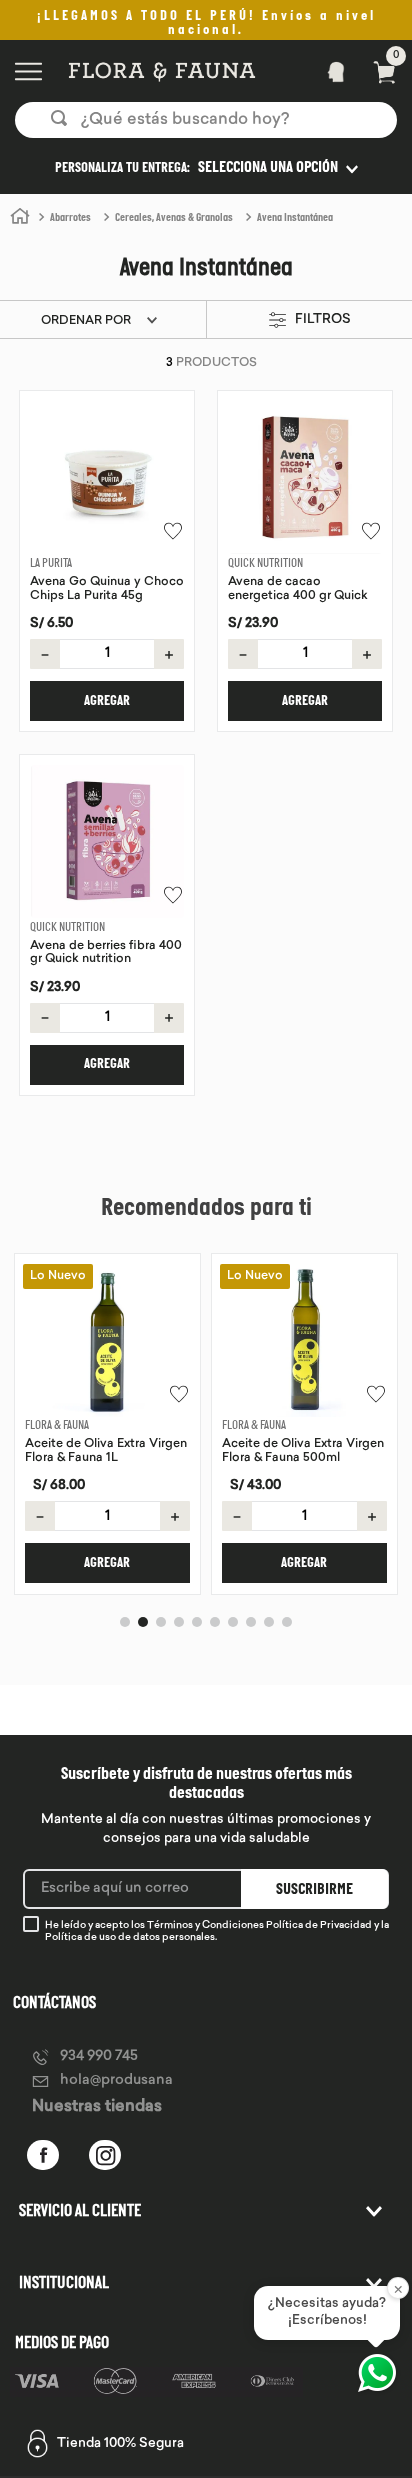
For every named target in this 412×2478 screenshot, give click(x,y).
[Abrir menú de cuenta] (330, 71)
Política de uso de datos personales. (131, 1937)
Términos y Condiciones (205, 1925)
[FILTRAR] (305, 321)
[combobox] (206, 120)
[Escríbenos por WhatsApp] (377, 2373)
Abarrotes (70, 218)
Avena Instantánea (295, 218)
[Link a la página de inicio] (20, 217)
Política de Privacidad (319, 1925)
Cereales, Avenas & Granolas (174, 218)
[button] (206, 168)
